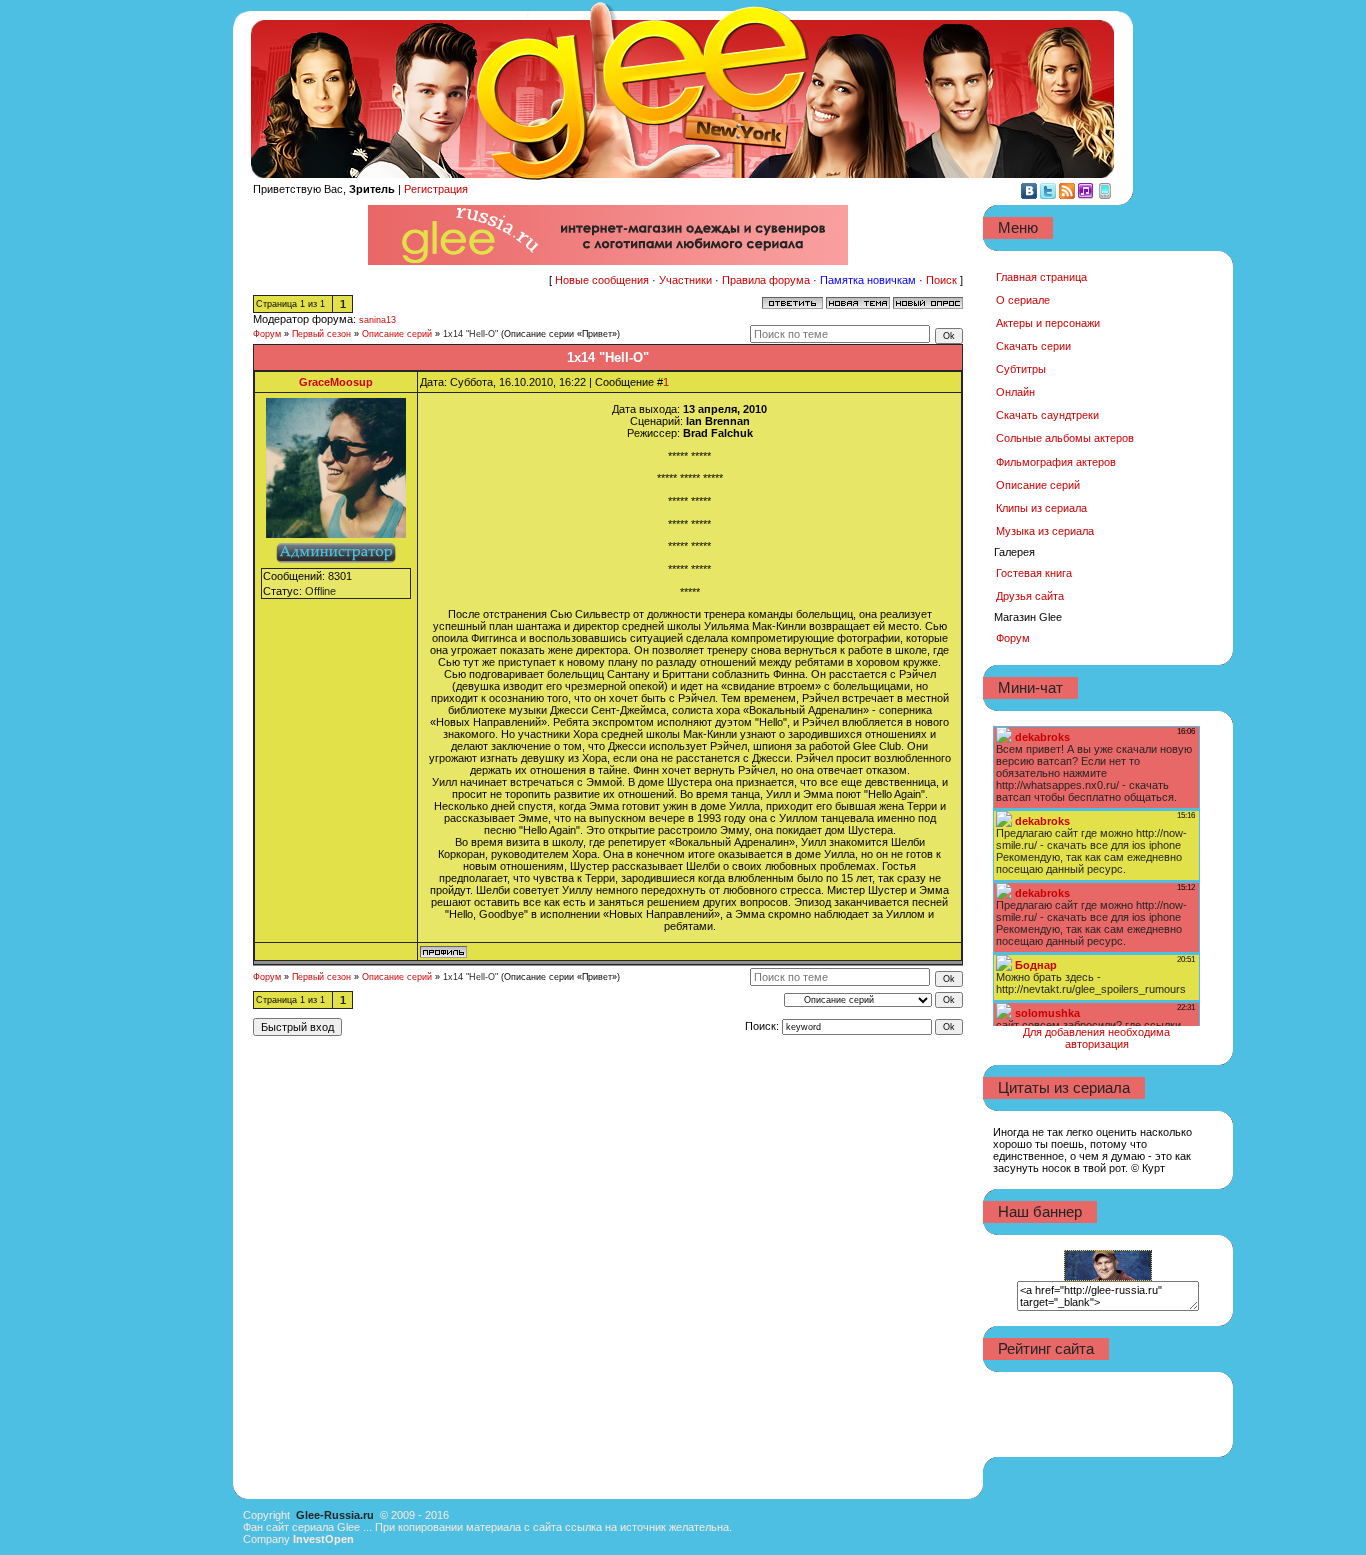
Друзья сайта (1030, 596)
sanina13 (377, 320)
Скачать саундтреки (1047, 415)
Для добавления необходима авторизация (1096, 1038)
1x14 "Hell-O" (470, 334)
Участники (685, 280)
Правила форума (766, 280)
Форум (267, 334)
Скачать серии (1033, 346)
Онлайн (1015, 392)
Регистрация (436, 189)
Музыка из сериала (1045, 531)
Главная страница (1041, 277)
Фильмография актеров (1056, 462)
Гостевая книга (1034, 573)
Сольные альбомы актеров (1065, 438)
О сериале (1023, 300)
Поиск (941, 280)
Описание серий (397, 334)
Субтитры (1021, 369)
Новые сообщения (602, 280)
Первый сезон (321, 334)
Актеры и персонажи (1048, 323)
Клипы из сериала (1041, 508)
